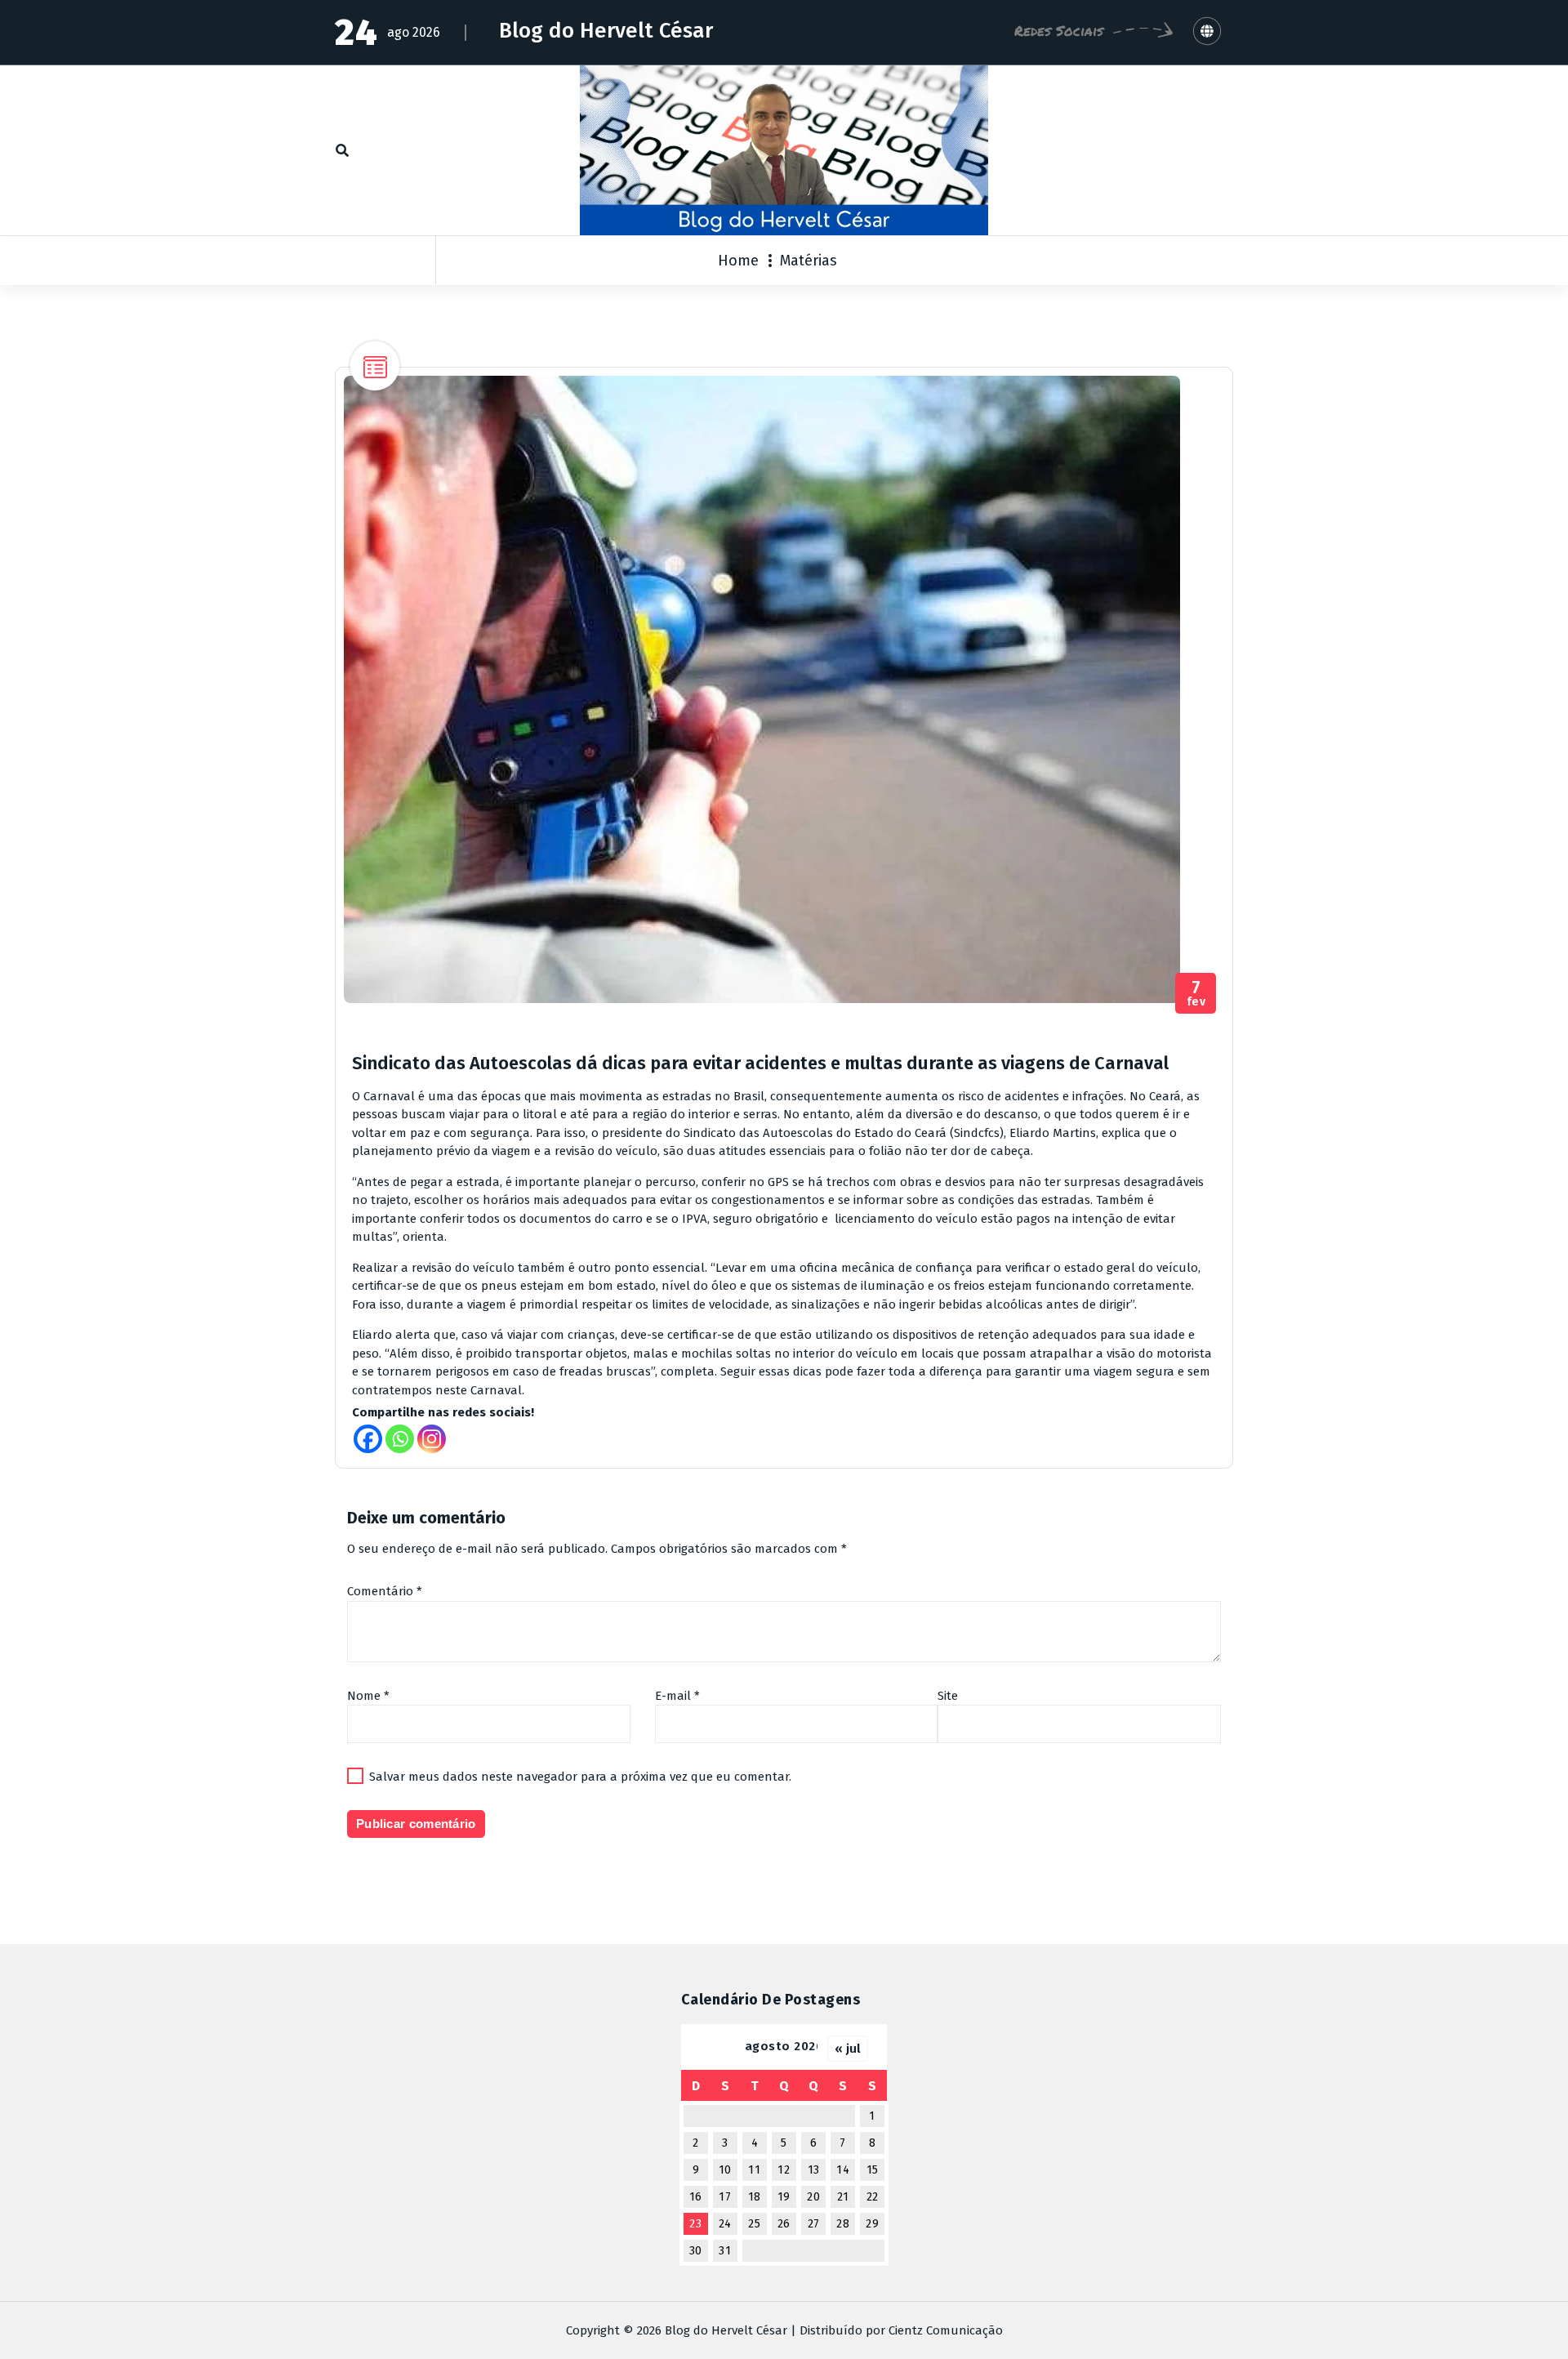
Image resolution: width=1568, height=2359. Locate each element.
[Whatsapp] (400, 1439)
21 (843, 2197)
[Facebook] (368, 1439)
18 (755, 2197)
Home (738, 261)
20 (813, 2197)
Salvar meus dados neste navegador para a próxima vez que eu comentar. (580, 1777)
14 (843, 2170)
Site (948, 1696)
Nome (368, 1696)
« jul (848, 2049)
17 (725, 2197)
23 (695, 2224)
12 (784, 2170)
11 (754, 2170)
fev (1196, 994)
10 (725, 2170)
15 (873, 2170)
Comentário (385, 1591)
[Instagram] (432, 1439)
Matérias (808, 261)
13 (814, 2170)
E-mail (677, 1696)
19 (784, 2197)
